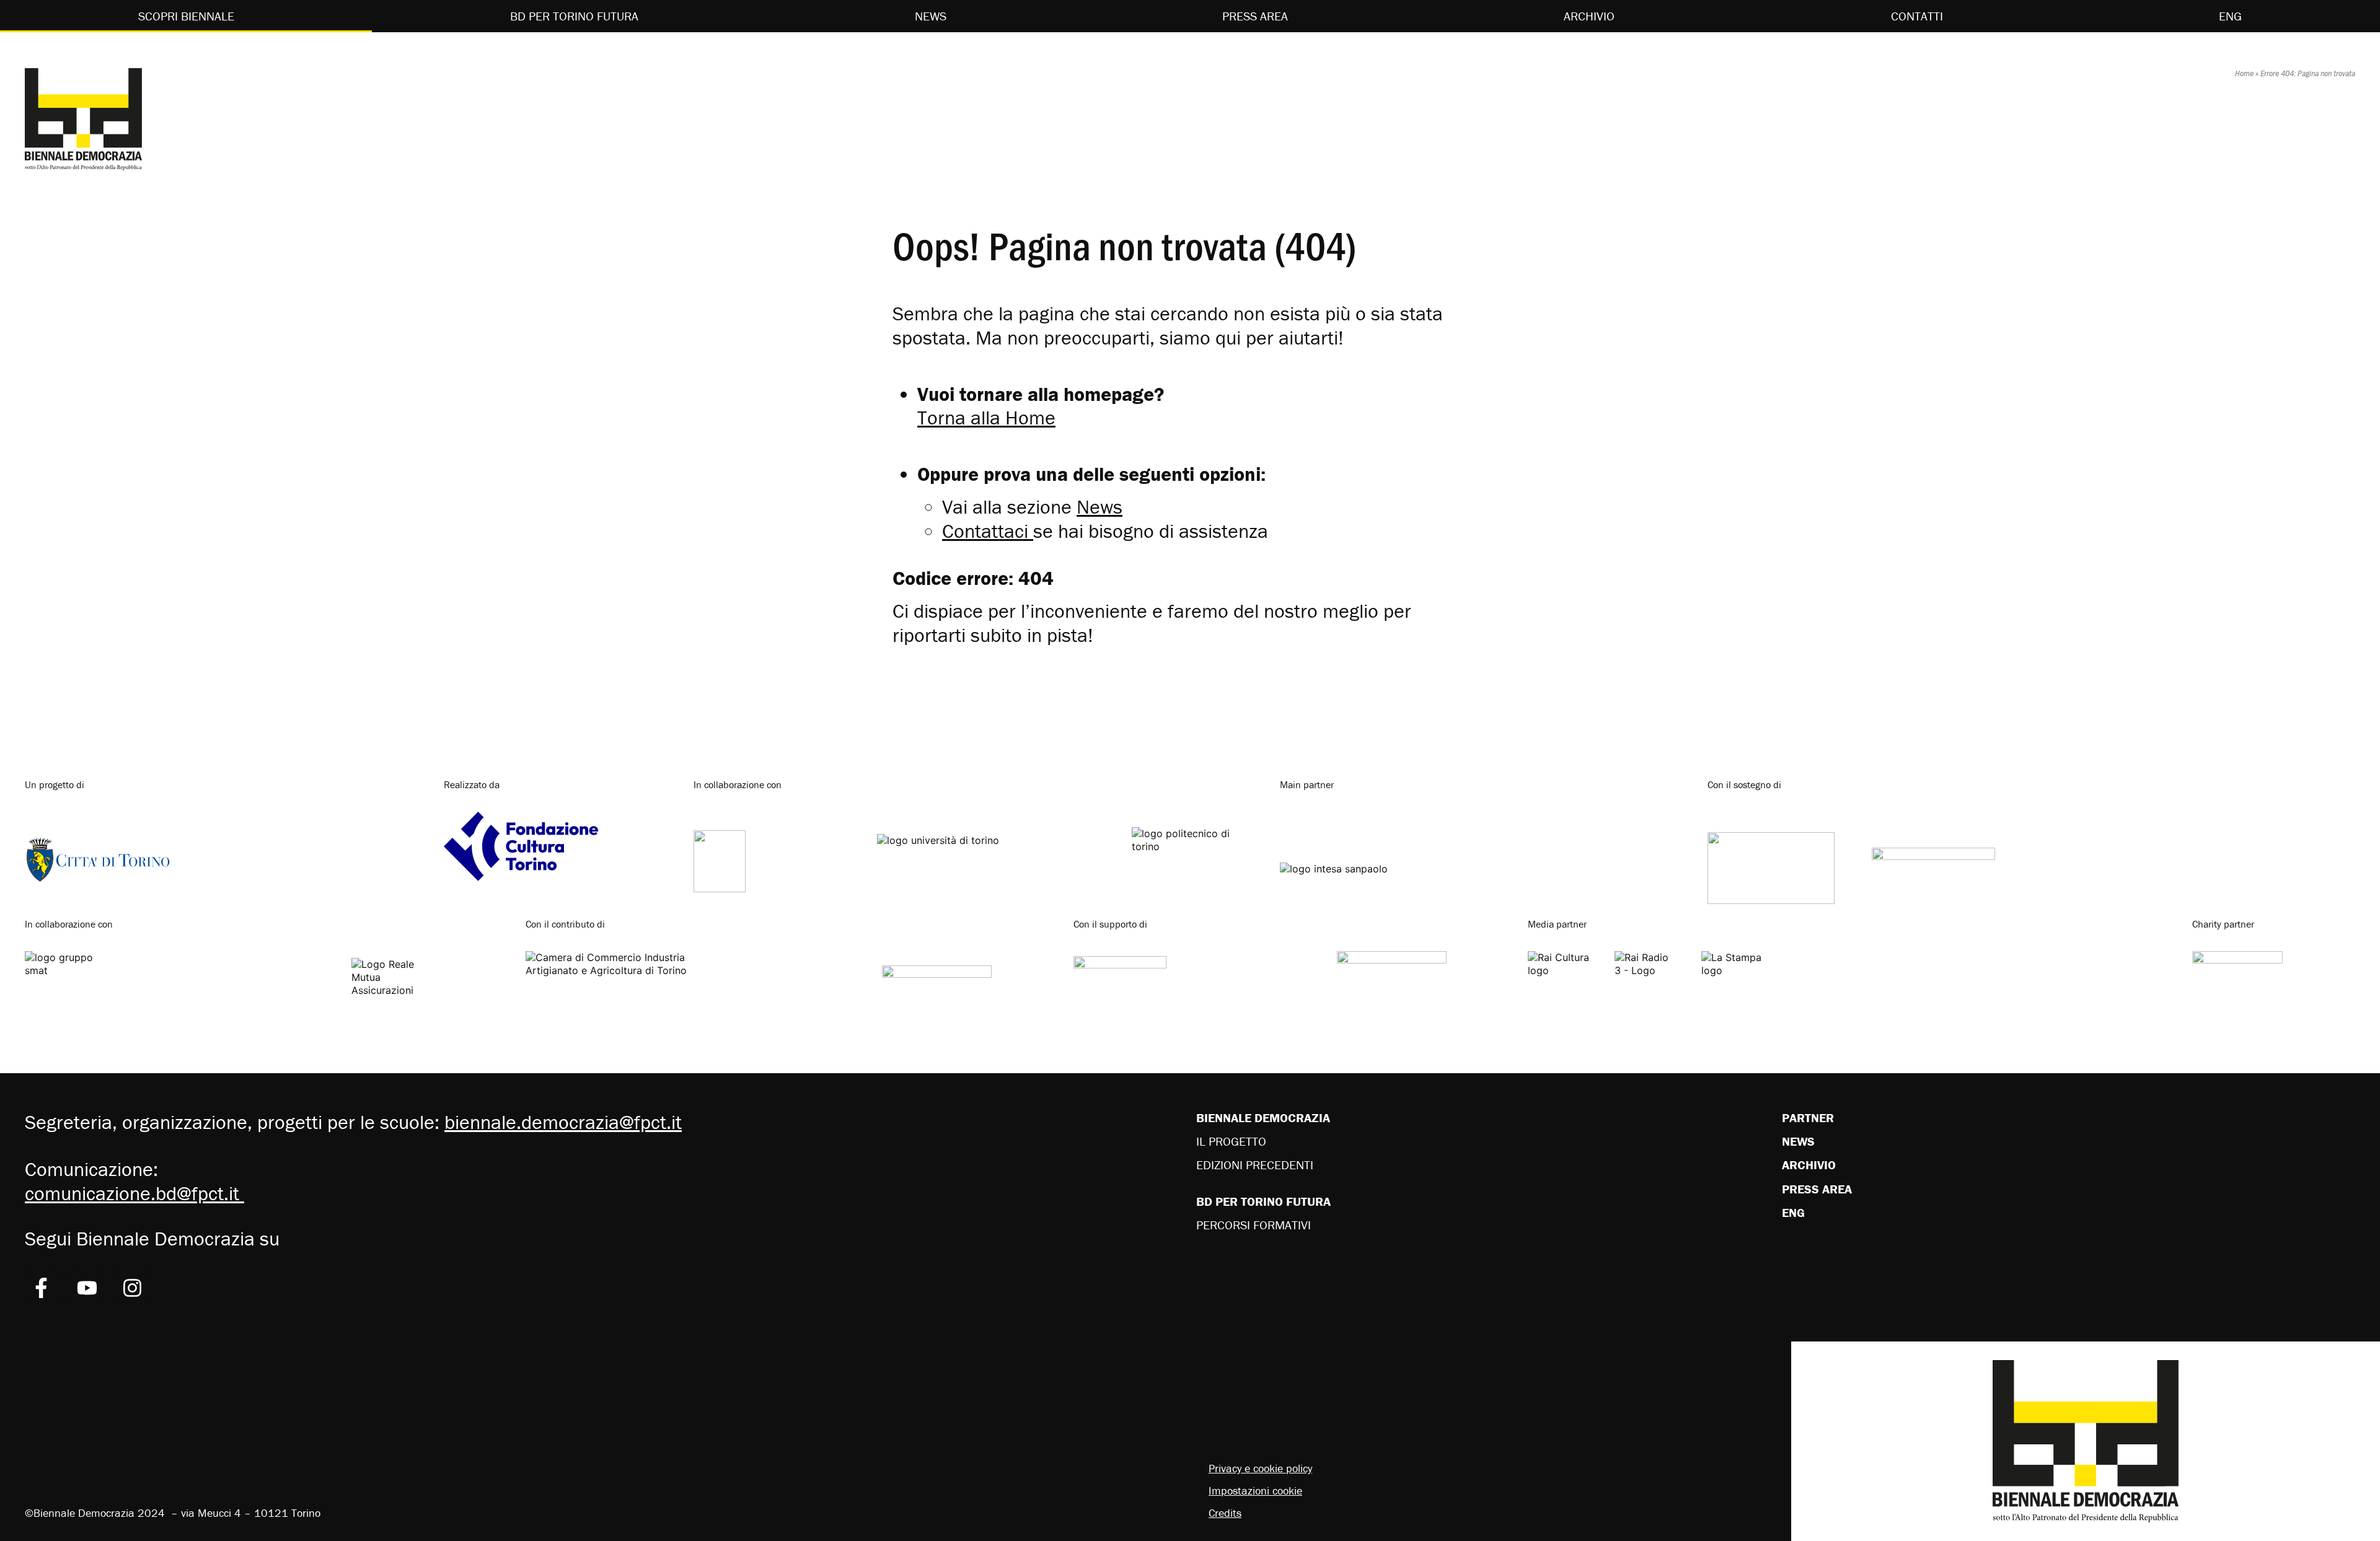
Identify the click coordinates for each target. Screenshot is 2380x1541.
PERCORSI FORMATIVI (1254, 1225)
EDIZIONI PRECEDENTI (1255, 1165)
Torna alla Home (986, 417)
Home (2244, 73)
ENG (2230, 16)
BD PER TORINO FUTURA (574, 16)
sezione (1065, 507)
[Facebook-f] (41, 1288)
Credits (1225, 1513)
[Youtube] (87, 1288)
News (931, 16)
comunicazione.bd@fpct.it (134, 1193)
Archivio (1589, 16)
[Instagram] (133, 1288)
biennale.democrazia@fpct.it (563, 1122)
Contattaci (985, 531)
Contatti (1917, 16)
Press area (1255, 16)
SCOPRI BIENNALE (186, 16)
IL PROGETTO (1231, 1141)
